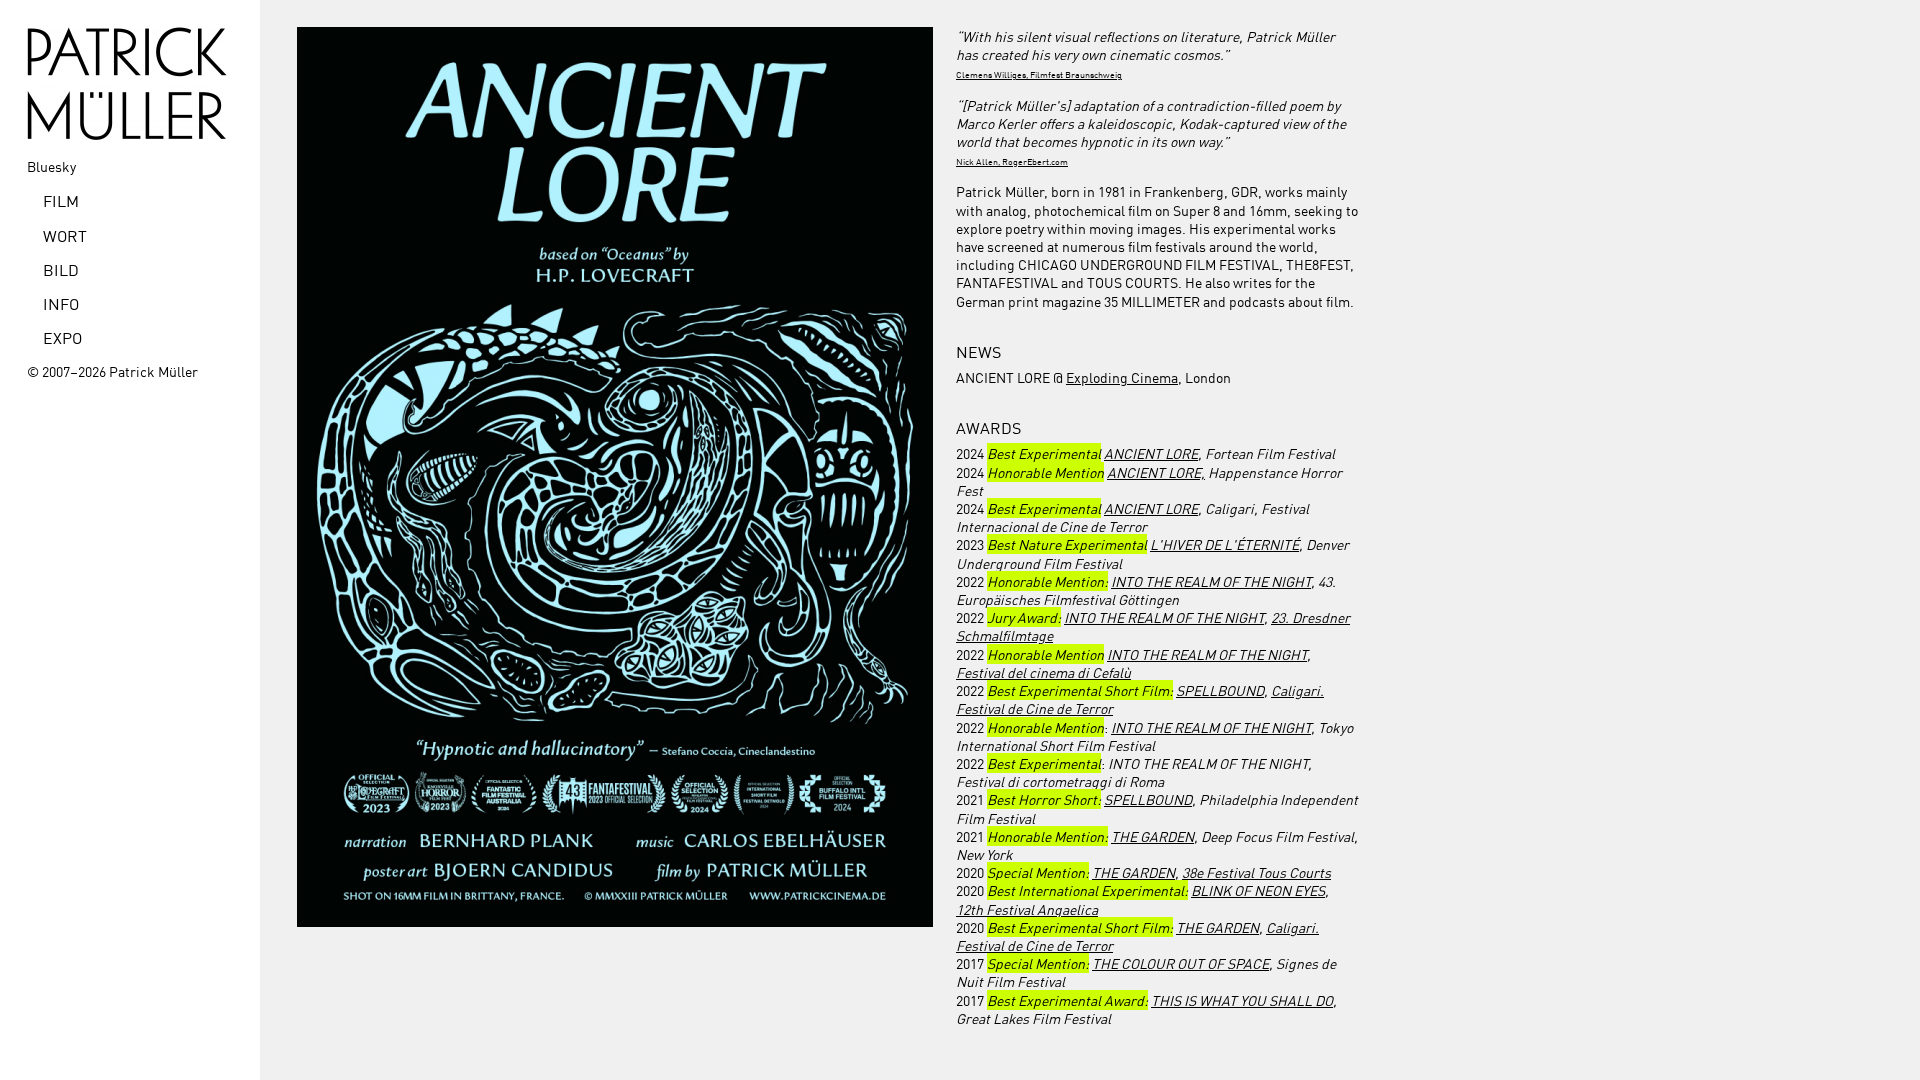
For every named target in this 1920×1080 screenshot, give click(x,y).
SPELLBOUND (1220, 690)
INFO (61, 303)
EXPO (62, 337)
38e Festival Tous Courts (1256, 872)
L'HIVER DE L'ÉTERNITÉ (1224, 544)
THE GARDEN (1152, 836)
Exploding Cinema (1122, 377)
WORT (65, 235)
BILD (61, 269)
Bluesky (51, 166)
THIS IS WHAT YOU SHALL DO (1242, 1000)
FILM (61, 200)
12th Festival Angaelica (1027, 909)
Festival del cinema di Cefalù (1043, 672)
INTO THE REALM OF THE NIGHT (1211, 581)
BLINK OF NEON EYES (1258, 890)
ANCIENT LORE (1151, 453)
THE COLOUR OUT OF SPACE (1180, 963)
